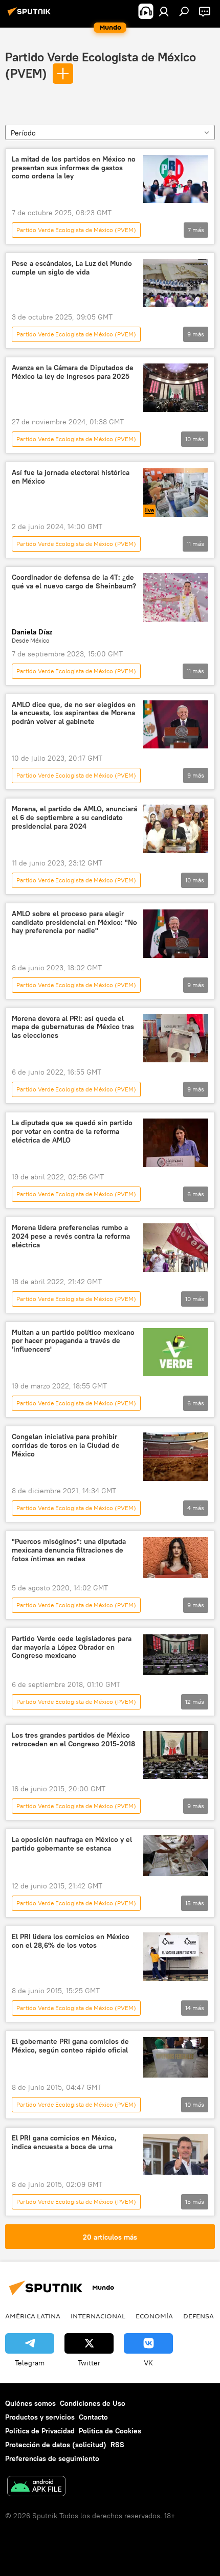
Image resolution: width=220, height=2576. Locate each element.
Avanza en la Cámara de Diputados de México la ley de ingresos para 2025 (73, 372)
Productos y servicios (40, 2417)
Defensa (199, 2316)
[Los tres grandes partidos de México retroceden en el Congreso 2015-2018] (176, 1755)
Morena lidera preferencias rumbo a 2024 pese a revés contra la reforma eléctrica (71, 1236)
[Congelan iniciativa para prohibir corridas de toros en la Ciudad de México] (176, 1457)
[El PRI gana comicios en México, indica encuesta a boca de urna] (176, 2154)
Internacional (98, 2316)
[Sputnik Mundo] (31, 15)
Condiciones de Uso (93, 2403)
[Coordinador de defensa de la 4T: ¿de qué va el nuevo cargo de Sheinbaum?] (176, 597)
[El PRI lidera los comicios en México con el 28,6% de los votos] (176, 1957)
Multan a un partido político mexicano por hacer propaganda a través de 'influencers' (73, 1341)
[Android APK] (36, 2487)
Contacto (93, 2417)
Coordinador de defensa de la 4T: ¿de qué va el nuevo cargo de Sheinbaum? (74, 582)
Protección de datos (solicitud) (56, 2445)
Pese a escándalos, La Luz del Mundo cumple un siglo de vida (72, 268)
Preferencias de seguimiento (52, 2458)
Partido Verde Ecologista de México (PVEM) (76, 230)
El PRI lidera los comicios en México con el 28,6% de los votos (71, 1941)
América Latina (33, 2316)
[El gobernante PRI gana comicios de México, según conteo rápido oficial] (176, 2057)
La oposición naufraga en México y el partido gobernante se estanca (72, 1844)
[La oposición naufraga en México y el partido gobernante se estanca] (176, 1856)
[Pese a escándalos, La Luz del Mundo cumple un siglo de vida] (176, 283)
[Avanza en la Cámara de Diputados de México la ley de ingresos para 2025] (176, 388)
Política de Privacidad (40, 2431)
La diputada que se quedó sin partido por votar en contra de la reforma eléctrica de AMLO (72, 1132)
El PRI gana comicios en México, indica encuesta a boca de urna (64, 2142)
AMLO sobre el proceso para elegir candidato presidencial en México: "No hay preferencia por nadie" (74, 922)
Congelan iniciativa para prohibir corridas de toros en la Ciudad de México (66, 1445)
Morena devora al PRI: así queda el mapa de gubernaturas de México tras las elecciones (73, 1027)
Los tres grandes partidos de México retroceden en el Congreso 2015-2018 (73, 1740)
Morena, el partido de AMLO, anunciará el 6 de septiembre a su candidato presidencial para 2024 (74, 818)
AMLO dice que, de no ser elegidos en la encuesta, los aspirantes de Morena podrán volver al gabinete (74, 713)
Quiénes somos (30, 2403)
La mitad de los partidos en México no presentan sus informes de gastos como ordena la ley (74, 168)
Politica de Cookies (110, 2431)
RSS (117, 2445)
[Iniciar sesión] (164, 11)
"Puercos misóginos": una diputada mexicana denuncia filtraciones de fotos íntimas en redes (69, 1550)
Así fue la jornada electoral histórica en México (71, 477)
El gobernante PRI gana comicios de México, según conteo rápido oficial (70, 2046)
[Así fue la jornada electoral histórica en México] (176, 493)
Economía (154, 2316)
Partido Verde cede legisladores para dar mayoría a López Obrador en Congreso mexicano (72, 1647)
